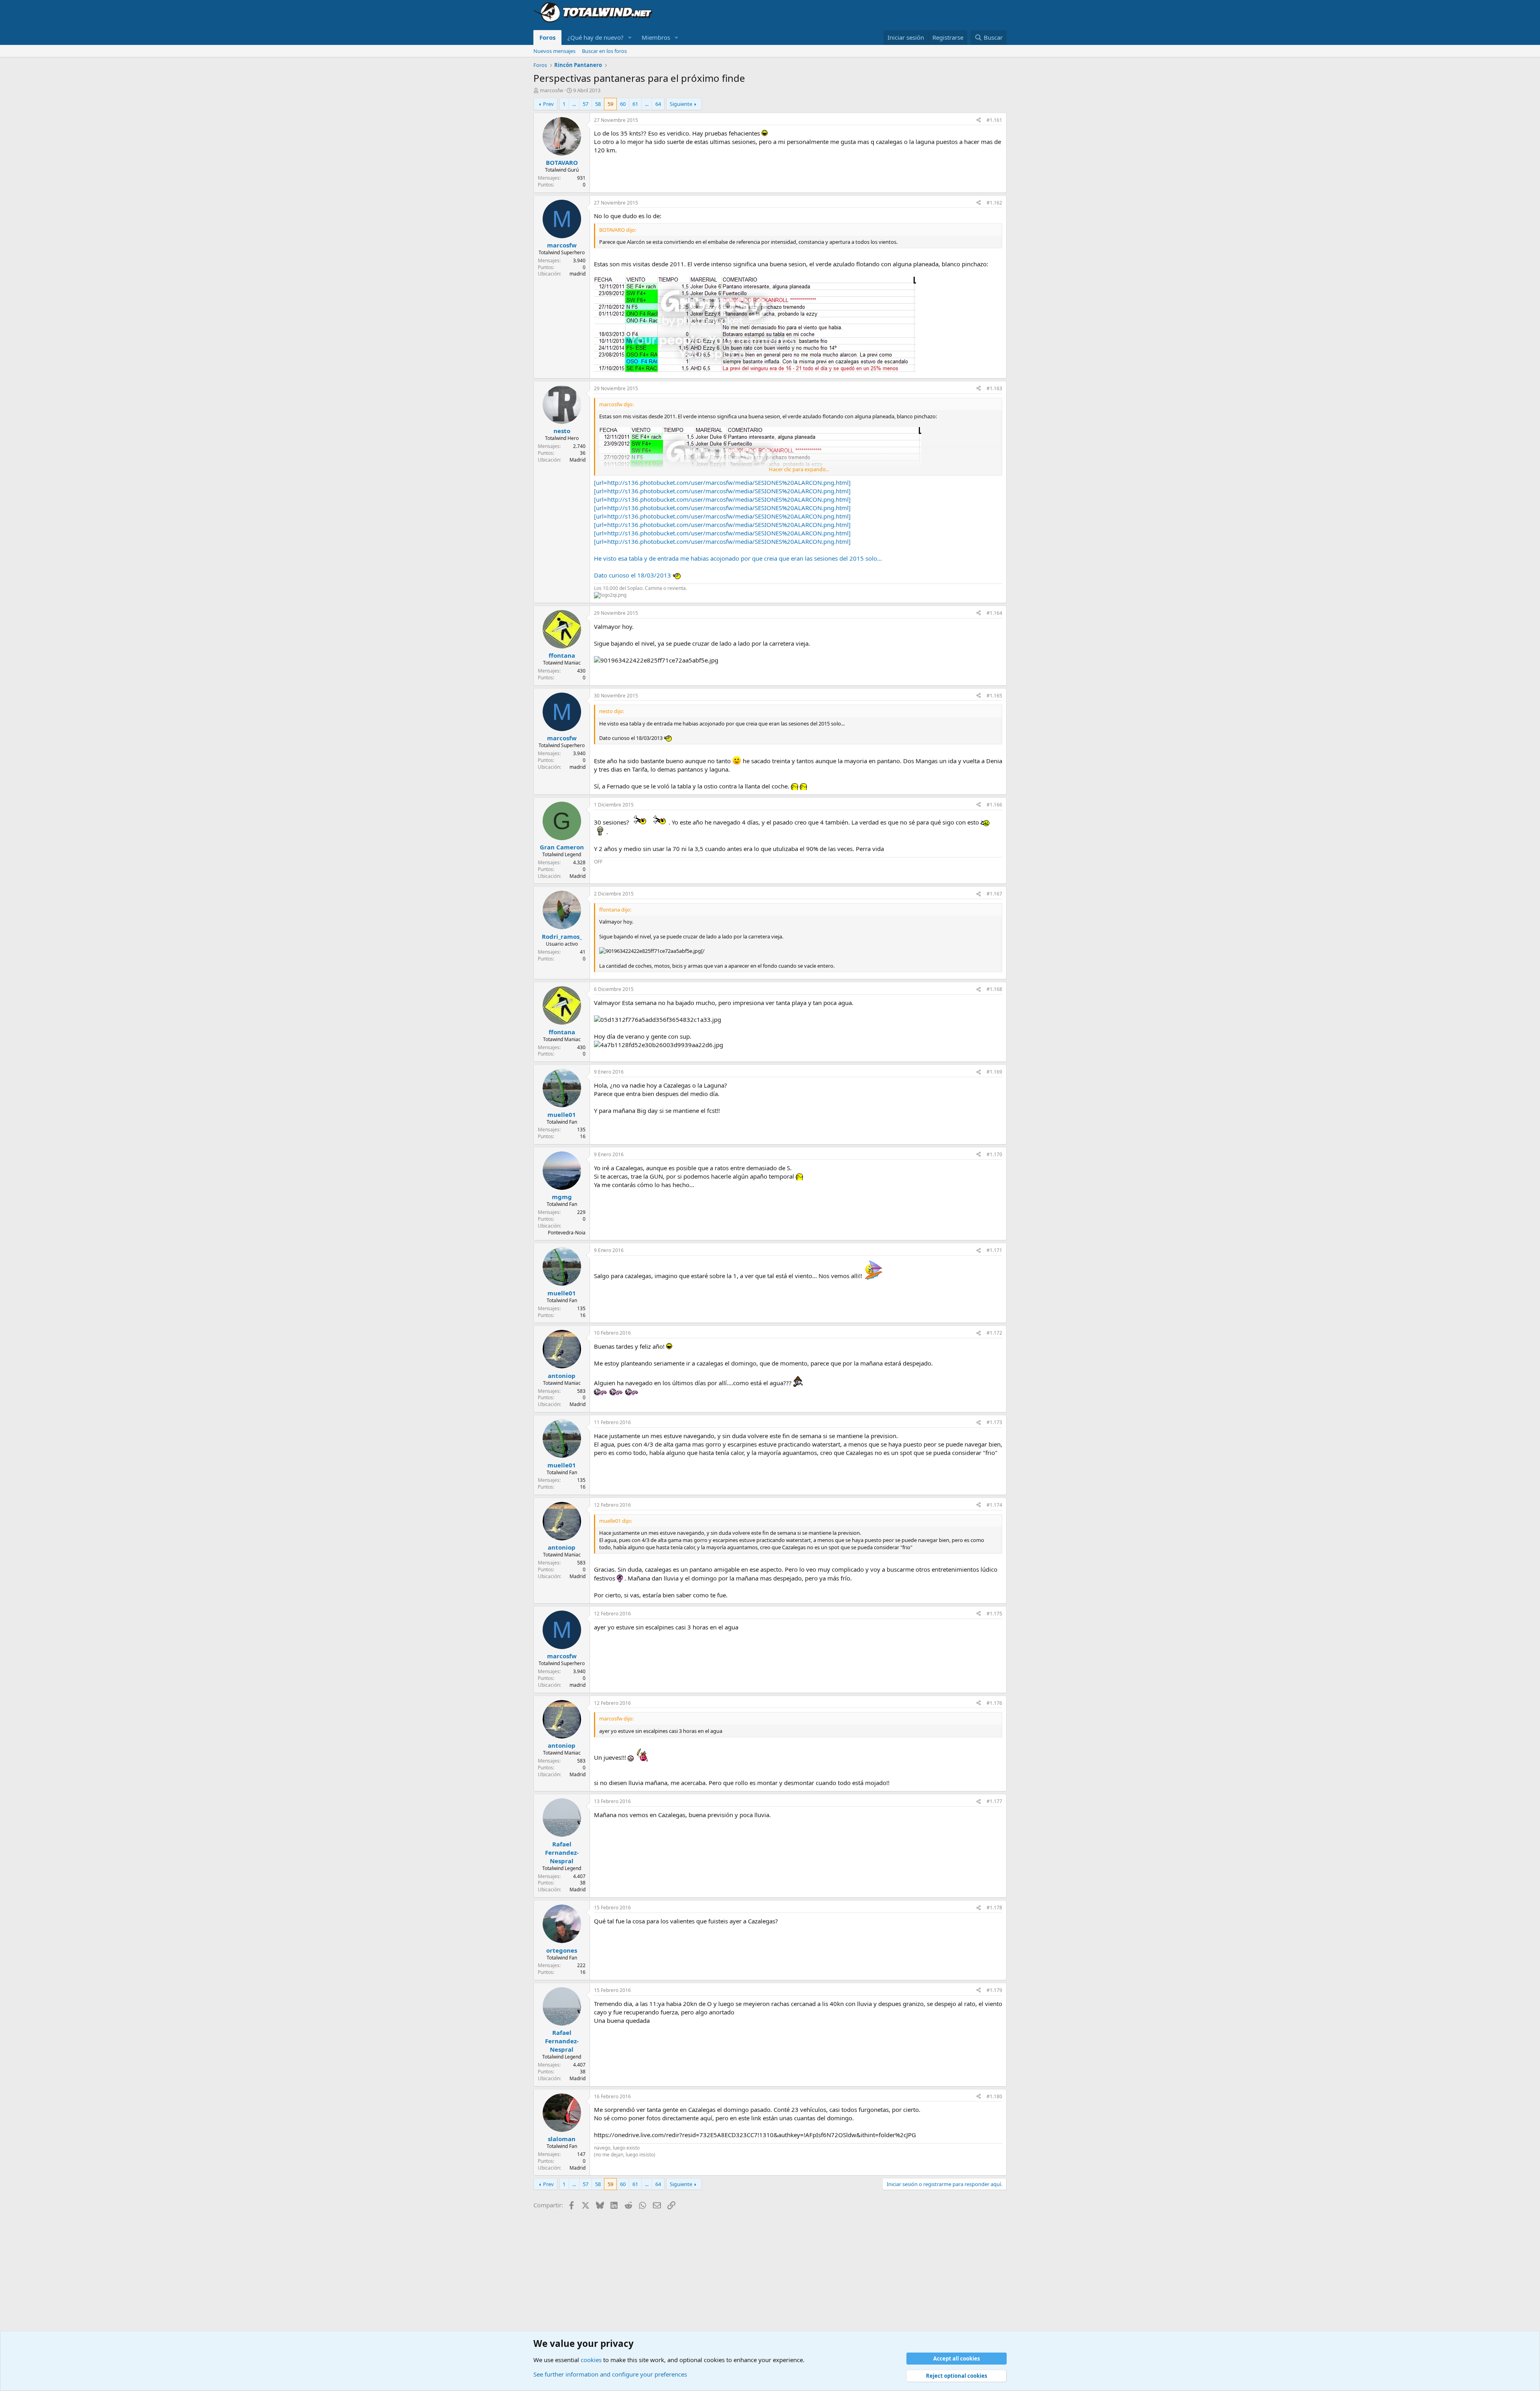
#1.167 (994, 894)
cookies (591, 2360)
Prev (548, 104)
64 (658, 104)
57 (586, 104)
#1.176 (994, 1703)
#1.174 (994, 1505)
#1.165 (994, 696)
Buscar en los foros (604, 51)
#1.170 (994, 1154)
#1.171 (994, 1250)
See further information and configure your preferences (610, 2374)
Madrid (577, 460)
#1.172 (994, 1333)
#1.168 (994, 989)
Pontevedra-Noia (567, 1233)
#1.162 (994, 203)
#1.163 (994, 388)
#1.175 (994, 1614)
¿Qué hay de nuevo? (596, 37)
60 (623, 104)
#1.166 (994, 805)
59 (610, 104)
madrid (577, 274)
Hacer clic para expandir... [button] (799, 469)
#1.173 (994, 1422)
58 (598, 104)
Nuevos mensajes (554, 51)
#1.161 (994, 120)
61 (635, 104)
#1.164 (994, 613)
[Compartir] (979, 121)
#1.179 (994, 1990)
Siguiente (681, 104)
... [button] (574, 104)
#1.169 (994, 1072)
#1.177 (994, 1801)
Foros (547, 37)
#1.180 (994, 2096)
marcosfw (551, 90)
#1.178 (994, 1908)
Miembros (656, 37)
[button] (630, 37)
